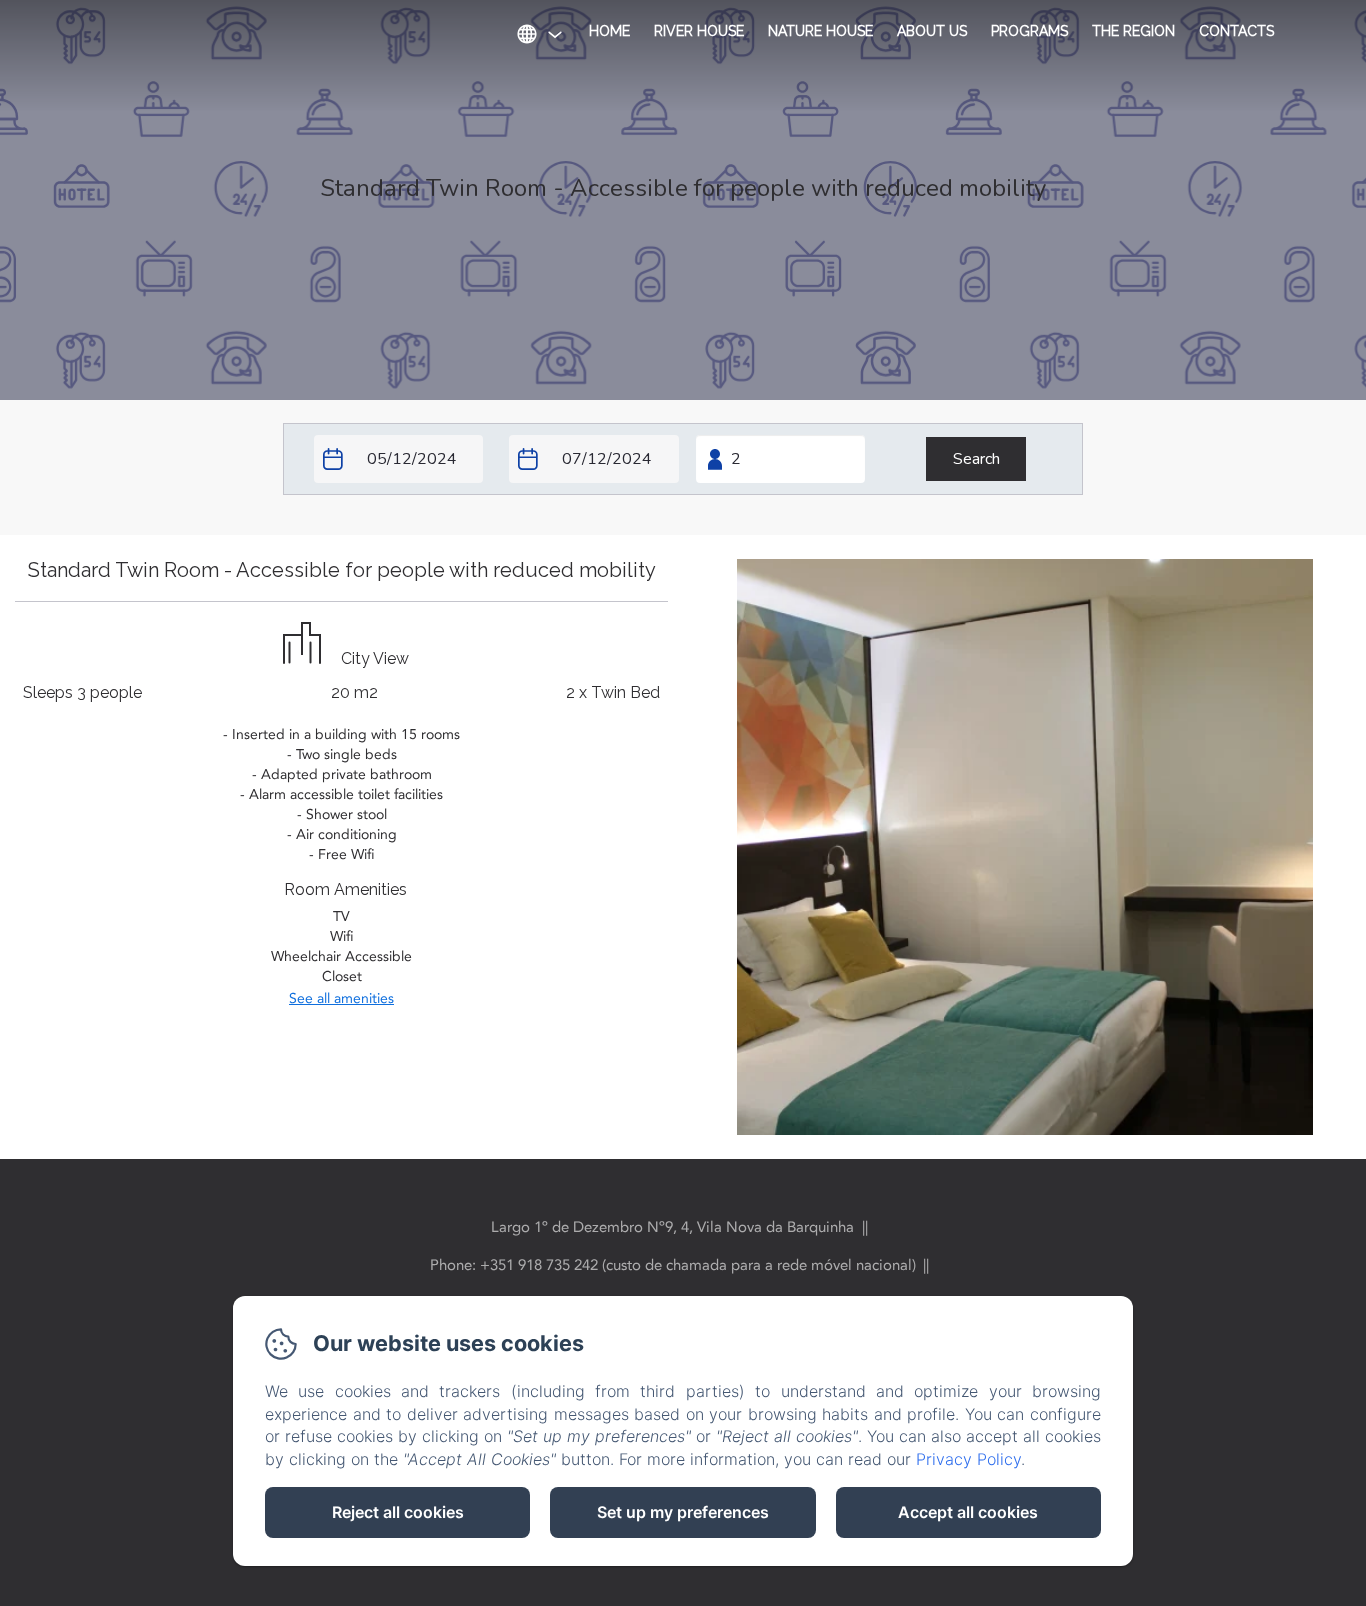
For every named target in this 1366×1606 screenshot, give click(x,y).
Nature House (820, 31)
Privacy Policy (968, 1459)
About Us (932, 31)
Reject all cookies (398, 1512)
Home (609, 31)
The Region (1133, 31)
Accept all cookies (968, 1512)
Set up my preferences (683, 1512)
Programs (1029, 31)
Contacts (1236, 31)
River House (699, 31)
